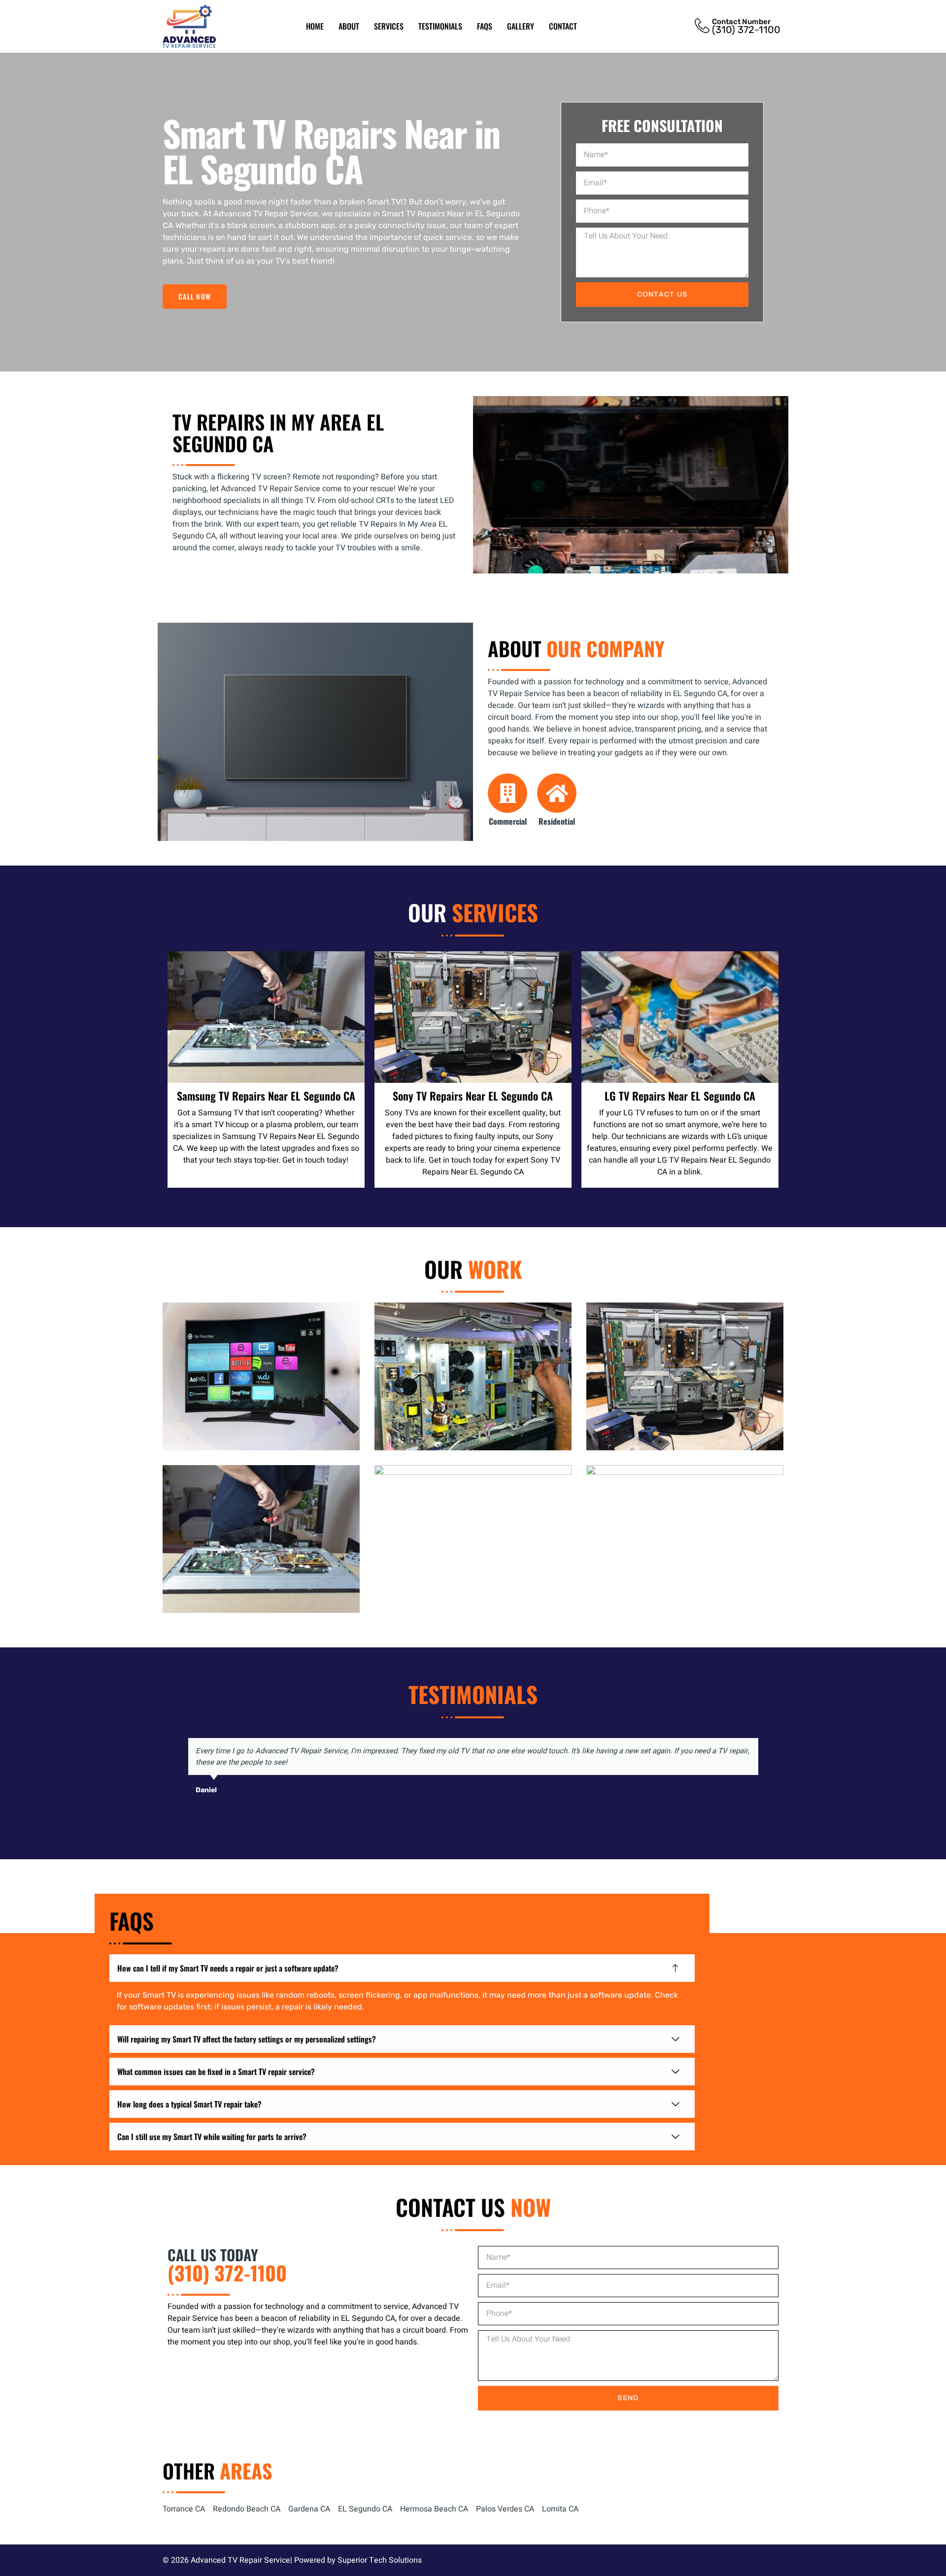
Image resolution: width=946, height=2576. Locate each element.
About (349, 26)
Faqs (485, 26)
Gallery (521, 26)
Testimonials (440, 26)
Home (315, 26)
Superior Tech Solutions (380, 2560)
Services (389, 26)
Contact (563, 26)
